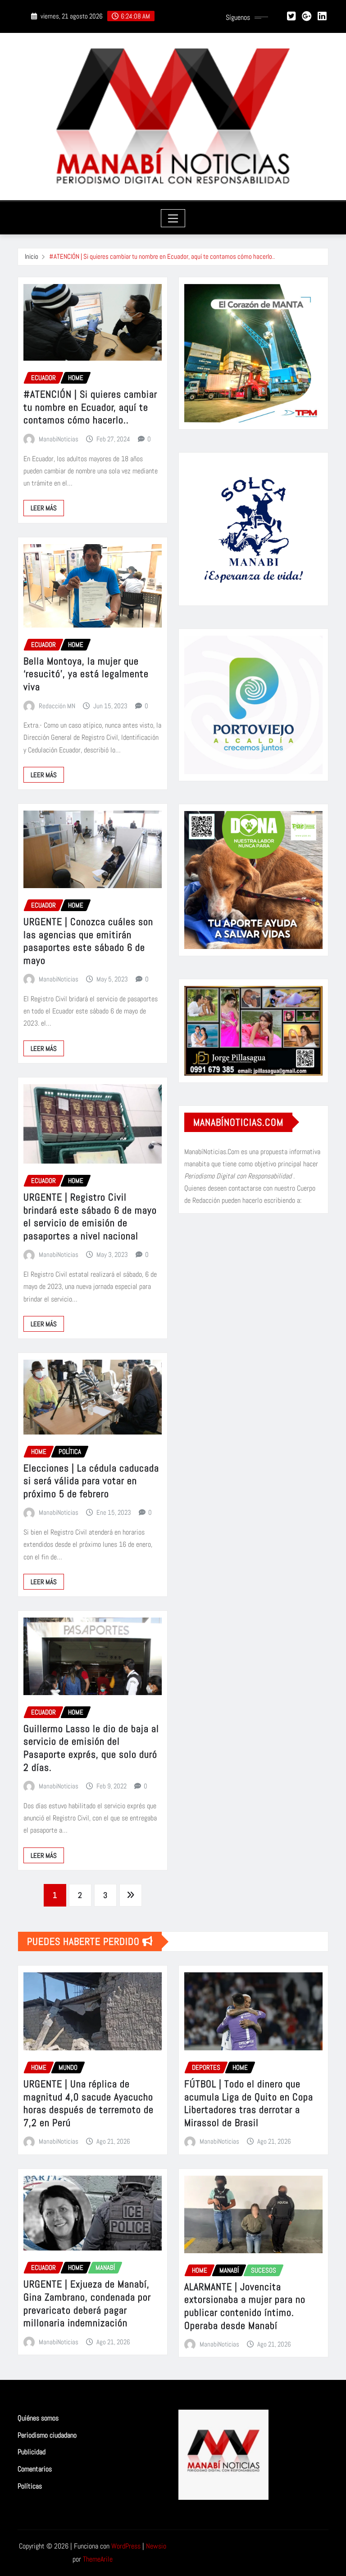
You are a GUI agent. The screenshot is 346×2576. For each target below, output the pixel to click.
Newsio (156, 2546)
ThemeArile (98, 2559)
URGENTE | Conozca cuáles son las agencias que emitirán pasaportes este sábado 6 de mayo (88, 941)
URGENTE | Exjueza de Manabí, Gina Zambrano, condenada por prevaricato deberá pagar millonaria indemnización (87, 2303)
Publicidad (32, 2452)
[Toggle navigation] (173, 218)
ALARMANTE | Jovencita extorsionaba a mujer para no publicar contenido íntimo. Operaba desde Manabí (245, 2306)
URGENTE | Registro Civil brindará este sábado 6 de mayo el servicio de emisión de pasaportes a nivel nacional (90, 1216)
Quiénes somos (38, 2418)
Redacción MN (57, 706)
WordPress (126, 2546)
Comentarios (35, 2469)
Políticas (30, 2486)
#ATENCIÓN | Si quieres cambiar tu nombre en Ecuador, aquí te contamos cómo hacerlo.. (162, 256)
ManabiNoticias (59, 439)
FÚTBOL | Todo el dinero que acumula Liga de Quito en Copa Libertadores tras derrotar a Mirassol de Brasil (249, 2103)
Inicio (32, 256)
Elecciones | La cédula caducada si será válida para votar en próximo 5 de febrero (91, 1481)
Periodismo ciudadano (47, 2435)
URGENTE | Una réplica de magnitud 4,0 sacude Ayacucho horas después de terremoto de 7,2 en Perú (89, 2103)
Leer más (44, 508)
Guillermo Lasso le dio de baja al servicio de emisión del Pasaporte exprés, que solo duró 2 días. (91, 1748)
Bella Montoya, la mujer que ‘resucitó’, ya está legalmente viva (86, 674)
